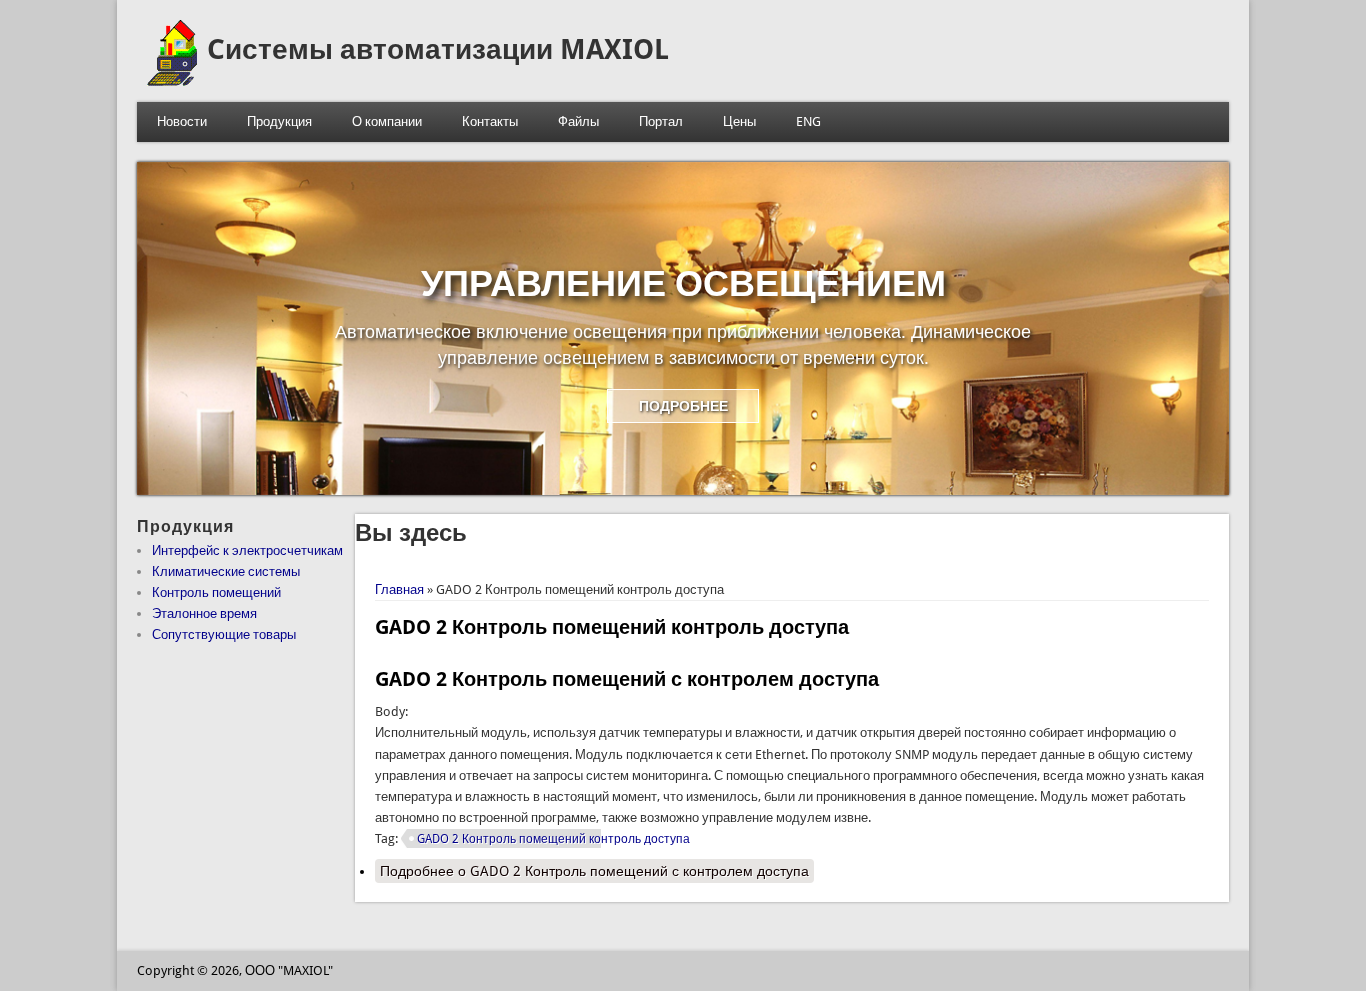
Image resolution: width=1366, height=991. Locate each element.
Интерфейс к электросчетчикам (247, 550)
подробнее (683, 406)
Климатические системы (226, 571)
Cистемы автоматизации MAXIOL (438, 49)
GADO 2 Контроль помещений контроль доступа (553, 839)
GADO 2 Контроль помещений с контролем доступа (627, 679)
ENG (808, 121)
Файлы (578, 121)
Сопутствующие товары (224, 634)
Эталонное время (204, 613)
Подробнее (594, 871)
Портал (661, 121)
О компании (387, 121)
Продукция (279, 121)
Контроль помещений (216, 592)
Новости (182, 121)
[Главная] (172, 81)
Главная (399, 589)
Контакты (490, 121)
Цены (739, 121)
